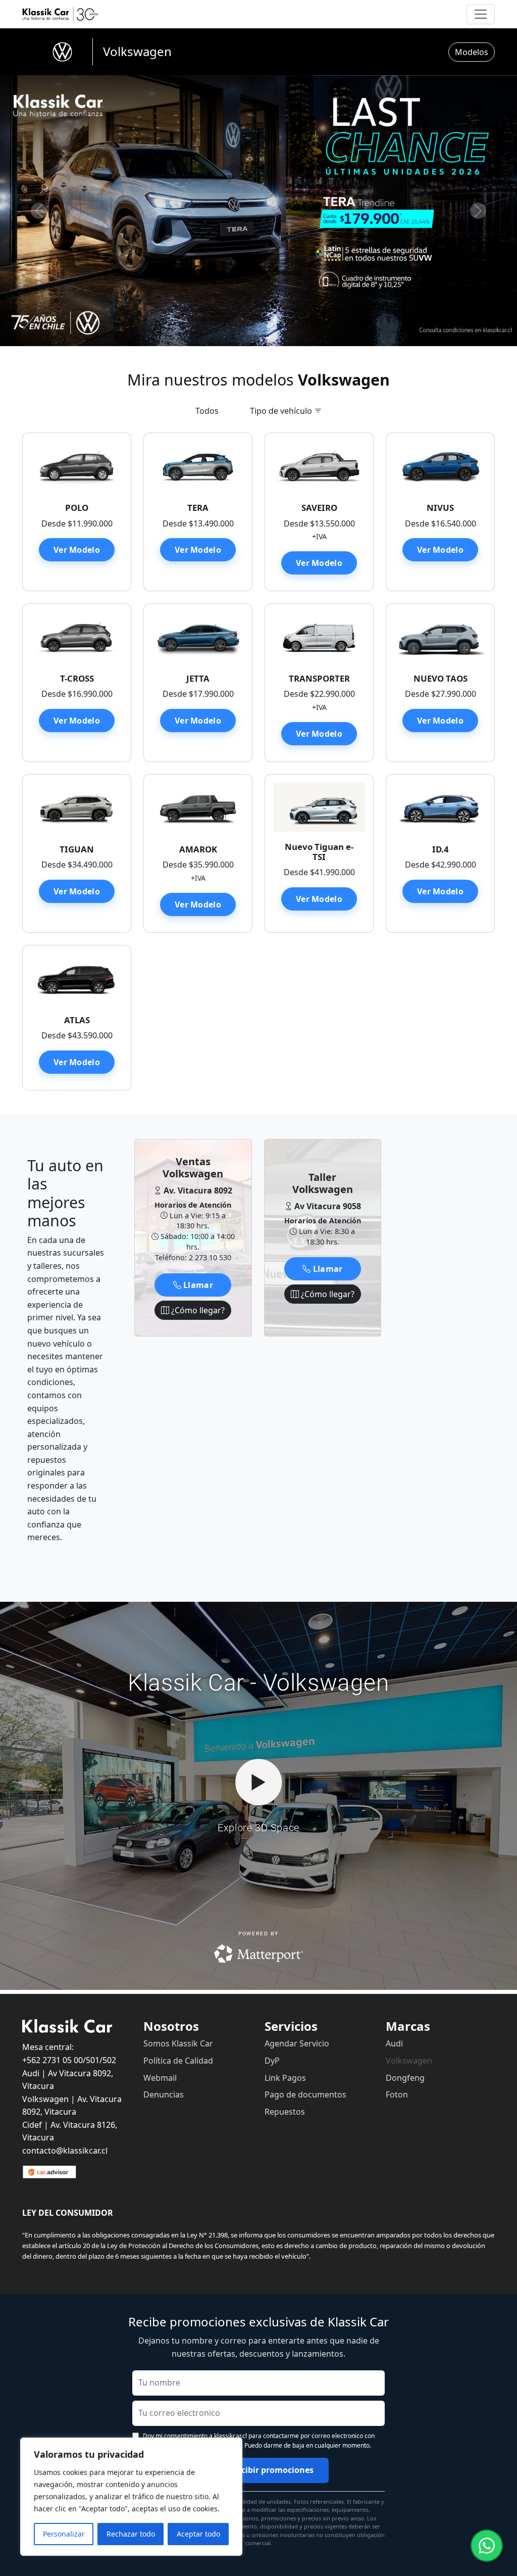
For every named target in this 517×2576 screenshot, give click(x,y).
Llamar (197, 1285)
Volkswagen (409, 2061)
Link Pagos (285, 2078)
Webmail (160, 2078)
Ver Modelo (77, 550)
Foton (397, 2094)
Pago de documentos (305, 2094)
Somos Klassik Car (178, 2043)
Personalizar (64, 2534)
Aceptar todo (198, 2534)
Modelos (472, 52)
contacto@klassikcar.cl (65, 2151)
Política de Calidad (178, 2061)
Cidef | (36, 2125)
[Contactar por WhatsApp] (487, 2546)
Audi (394, 2043)
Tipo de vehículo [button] (282, 411)
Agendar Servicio (297, 2043)
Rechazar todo (131, 2534)
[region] (131, 2497)
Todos (207, 411)
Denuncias (164, 2094)
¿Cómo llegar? (197, 1310)
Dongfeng (405, 2078)
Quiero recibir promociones (258, 2470)
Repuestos (285, 2112)
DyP (272, 2061)
